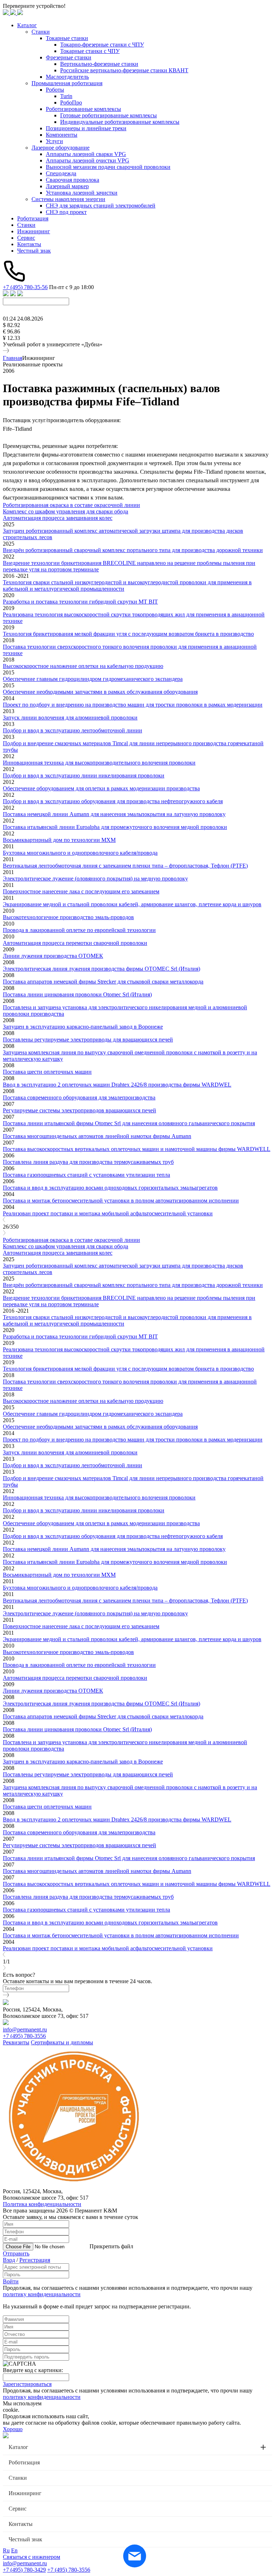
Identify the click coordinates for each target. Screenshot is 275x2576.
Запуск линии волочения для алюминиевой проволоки (70, 718)
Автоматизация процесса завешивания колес (58, 518)
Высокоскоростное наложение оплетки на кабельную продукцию (83, 666)
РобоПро (71, 103)
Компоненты (62, 135)
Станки (41, 32)
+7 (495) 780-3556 (24, 2036)
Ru (6, 2550)
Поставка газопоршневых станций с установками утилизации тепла (86, 1175)
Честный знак (34, 251)
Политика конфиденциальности (42, 2204)
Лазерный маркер (67, 186)
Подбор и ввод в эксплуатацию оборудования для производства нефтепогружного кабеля (113, 801)
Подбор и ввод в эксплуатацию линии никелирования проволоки (84, 775)
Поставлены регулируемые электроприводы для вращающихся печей (88, 1040)
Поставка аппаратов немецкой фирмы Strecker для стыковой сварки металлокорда (103, 982)
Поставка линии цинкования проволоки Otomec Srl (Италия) (77, 994)
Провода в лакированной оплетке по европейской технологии (79, 930)
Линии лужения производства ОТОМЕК (53, 956)
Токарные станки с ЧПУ (90, 51)
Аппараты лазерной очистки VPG (88, 160)
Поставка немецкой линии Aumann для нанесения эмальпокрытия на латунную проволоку (114, 814)
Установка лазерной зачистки (82, 193)
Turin (66, 96)
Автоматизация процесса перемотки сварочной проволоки (75, 943)
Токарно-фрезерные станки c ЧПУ (102, 45)
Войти (11, 2281)
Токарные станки (67, 38)
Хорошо (13, 2429)
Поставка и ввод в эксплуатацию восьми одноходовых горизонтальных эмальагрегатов (110, 1188)
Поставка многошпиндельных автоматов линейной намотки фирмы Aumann (97, 1136)
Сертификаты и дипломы (62, 2042)
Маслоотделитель (67, 77)
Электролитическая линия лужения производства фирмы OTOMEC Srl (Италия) (102, 969)
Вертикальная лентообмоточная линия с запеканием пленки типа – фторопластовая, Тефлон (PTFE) (125, 866)
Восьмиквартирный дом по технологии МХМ (59, 840)
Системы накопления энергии (68, 199)
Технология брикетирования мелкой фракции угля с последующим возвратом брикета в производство (128, 634)
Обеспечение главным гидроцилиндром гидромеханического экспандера (93, 679)
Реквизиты (16, 2042)
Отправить (16, 2253)
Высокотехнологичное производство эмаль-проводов (68, 917)
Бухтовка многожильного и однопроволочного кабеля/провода (80, 853)
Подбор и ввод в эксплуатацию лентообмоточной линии (73, 730)
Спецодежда (61, 173)
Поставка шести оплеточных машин (47, 1072)
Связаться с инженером (32, 2557)
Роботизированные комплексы (83, 109)
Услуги (54, 141)
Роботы (55, 90)
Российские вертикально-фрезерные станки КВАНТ (124, 70)
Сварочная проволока (73, 180)
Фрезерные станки (69, 57)
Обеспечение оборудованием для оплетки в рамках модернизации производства (101, 788)
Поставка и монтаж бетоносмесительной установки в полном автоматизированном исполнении (121, 1201)
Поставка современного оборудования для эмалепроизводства (79, 1097)
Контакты (29, 244)
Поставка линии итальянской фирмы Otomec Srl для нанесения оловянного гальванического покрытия (129, 1123)
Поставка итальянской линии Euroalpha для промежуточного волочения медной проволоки (115, 827)
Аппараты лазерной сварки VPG (86, 154)
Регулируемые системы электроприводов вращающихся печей (79, 1110)
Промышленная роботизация (67, 83)
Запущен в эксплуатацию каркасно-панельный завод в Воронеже (83, 1027)
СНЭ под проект (66, 212)
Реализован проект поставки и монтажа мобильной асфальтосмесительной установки (108, 1213)
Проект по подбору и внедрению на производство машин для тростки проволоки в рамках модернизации (133, 705)
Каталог (27, 25)
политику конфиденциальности (42, 2294)
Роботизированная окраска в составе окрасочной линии (71, 505)
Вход (9, 2260)
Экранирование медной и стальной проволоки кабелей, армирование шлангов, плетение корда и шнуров (132, 904)
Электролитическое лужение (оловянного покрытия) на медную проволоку (95, 879)
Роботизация (33, 218)
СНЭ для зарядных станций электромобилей (101, 206)
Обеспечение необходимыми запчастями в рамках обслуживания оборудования (100, 692)
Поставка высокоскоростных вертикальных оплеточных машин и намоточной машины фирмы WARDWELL (137, 1149)
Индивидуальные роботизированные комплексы (120, 122)
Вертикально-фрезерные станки (99, 64)
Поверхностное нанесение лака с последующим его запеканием (81, 891)
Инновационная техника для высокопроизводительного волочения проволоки (99, 763)
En (14, 2550)
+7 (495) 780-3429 (24, 2570)
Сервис (26, 238)
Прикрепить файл (111, 2246)
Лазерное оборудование (61, 148)
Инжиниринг (34, 231)
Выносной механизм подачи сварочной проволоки (108, 167)
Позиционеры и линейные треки (86, 128)
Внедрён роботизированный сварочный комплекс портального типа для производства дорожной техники (133, 550)
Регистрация (35, 2260)
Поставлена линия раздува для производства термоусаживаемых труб (88, 1162)
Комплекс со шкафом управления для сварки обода (66, 511)
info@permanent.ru (25, 2029)
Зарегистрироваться (27, 2384)
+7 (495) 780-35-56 (25, 287)
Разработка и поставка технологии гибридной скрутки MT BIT (80, 602)
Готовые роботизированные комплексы (108, 115)
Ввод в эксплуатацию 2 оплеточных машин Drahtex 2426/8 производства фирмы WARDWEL (117, 1085)
